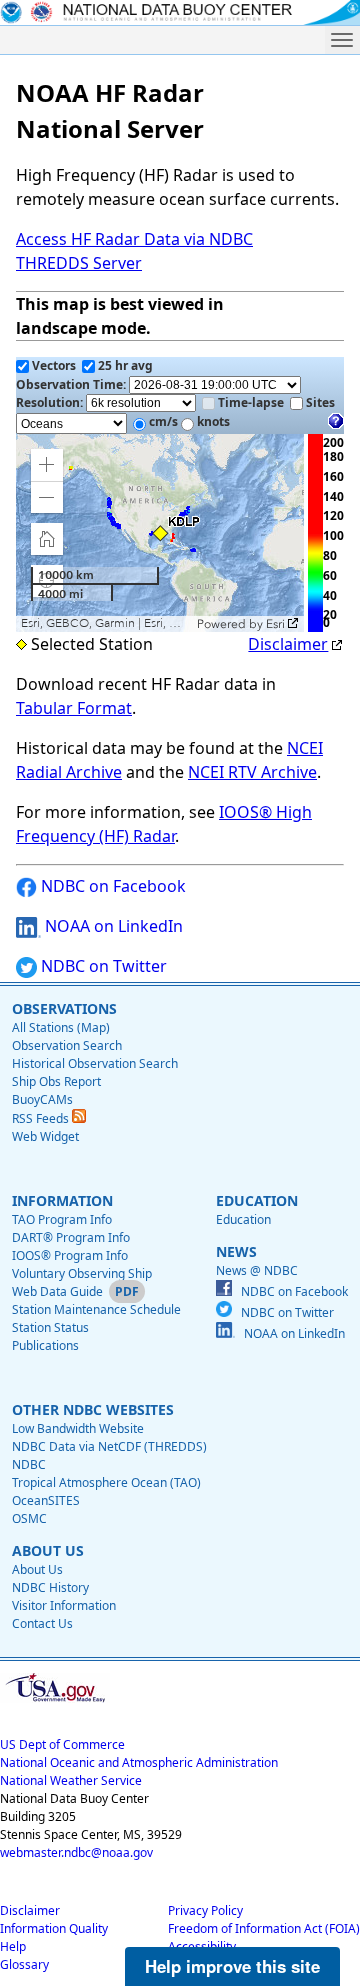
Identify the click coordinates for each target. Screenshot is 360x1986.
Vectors (54, 365)
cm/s (163, 421)
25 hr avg (125, 365)
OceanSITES (46, 1500)
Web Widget (45, 1136)
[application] (160, 533)
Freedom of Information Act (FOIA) (264, 1928)
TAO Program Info (62, 1219)
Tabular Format (74, 708)
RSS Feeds (42, 1118)
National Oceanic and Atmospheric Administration (139, 1762)
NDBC (29, 1464)
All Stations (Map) (61, 1027)
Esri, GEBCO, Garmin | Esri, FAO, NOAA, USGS (106, 623)
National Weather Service (71, 1780)
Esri (275, 624)
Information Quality (54, 1928)
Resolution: (51, 402)
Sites (320, 402)
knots (213, 421)
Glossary (24, 1964)
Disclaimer (288, 644)
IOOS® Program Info (70, 1255)
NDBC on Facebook (111, 886)
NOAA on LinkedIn (112, 926)
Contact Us (42, 1623)
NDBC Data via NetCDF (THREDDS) (109, 1446)
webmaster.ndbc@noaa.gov (76, 1852)
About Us (37, 1569)
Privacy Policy (205, 1910)
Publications (45, 1345)
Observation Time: (72, 384)
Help (13, 1946)
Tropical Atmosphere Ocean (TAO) (106, 1482)
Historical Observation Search (95, 1063)
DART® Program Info (71, 1237)
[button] (47, 465)
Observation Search (67, 1045)
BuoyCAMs (42, 1099)
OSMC (29, 1518)
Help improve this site (232, 1966)
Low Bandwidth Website (78, 1428)
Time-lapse (251, 402)
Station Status (50, 1327)
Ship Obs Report (56, 1081)
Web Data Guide (57, 1291)
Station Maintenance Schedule (96, 1309)
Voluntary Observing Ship (82, 1273)
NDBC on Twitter (102, 966)
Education (243, 1219)
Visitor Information (64, 1605)
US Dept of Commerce (62, 1744)
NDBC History (50, 1587)
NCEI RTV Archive (252, 772)
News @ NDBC (257, 1270)
